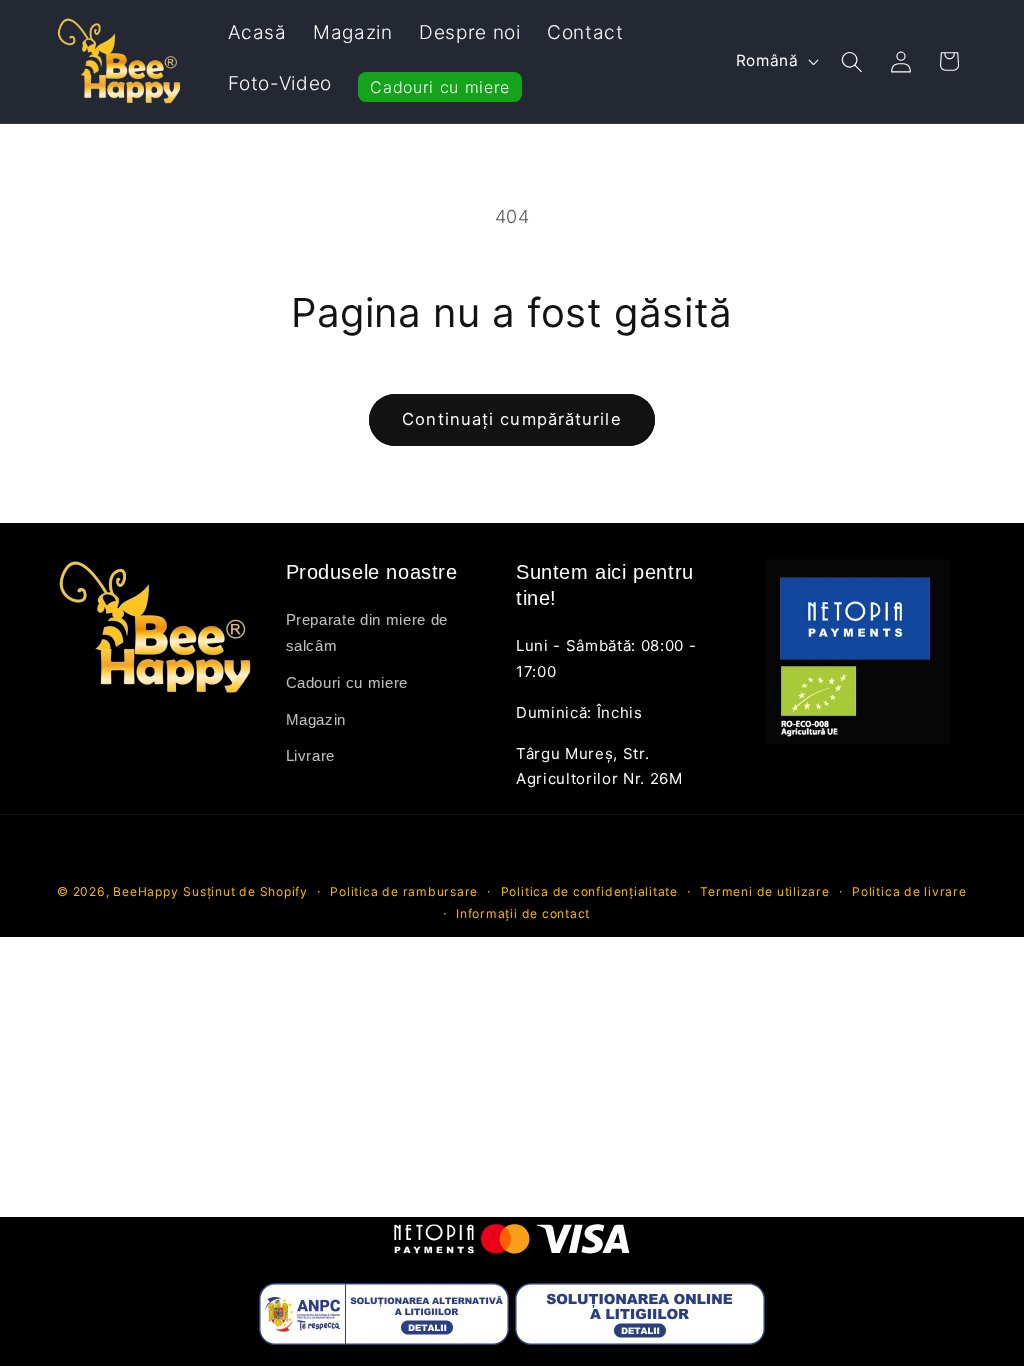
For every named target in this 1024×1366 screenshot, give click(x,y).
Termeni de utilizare (764, 891)
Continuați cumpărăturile (511, 419)
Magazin (316, 719)
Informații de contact (523, 913)
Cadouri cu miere (347, 682)
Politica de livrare (909, 891)
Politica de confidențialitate (589, 891)
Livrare (311, 755)
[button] (852, 61)
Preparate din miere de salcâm (367, 632)
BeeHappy (145, 891)
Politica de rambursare (404, 891)
